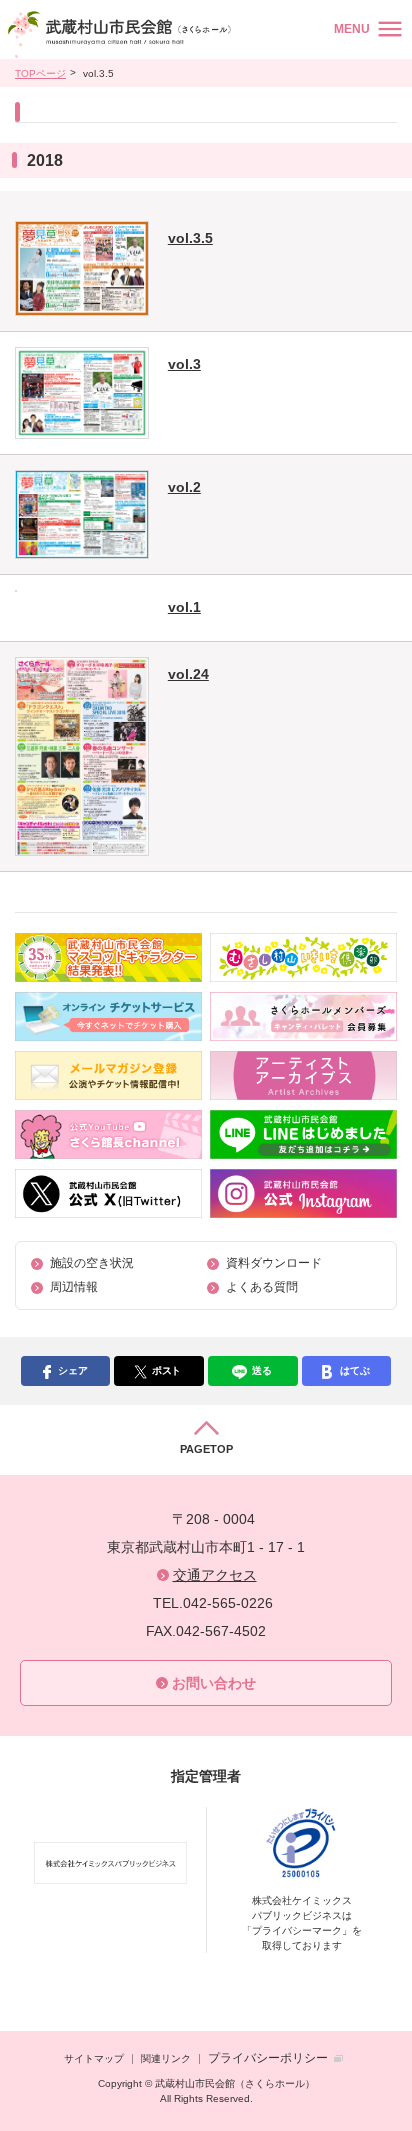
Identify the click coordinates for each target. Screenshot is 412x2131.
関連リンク (166, 2058)
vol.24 (188, 674)
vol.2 (184, 487)
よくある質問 (262, 1287)
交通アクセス (215, 1575)
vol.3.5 (190, 238)
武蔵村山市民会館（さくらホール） (122, 34)
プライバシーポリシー (268, 2058)
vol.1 (184, 607)
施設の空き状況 (92, 1263)
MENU (352, 29)
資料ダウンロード (274, 1263)
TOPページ (40, 73)
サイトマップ (94, 2058)
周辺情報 (74, 1287)
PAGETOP (206, 1449)
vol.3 (184, 364)
